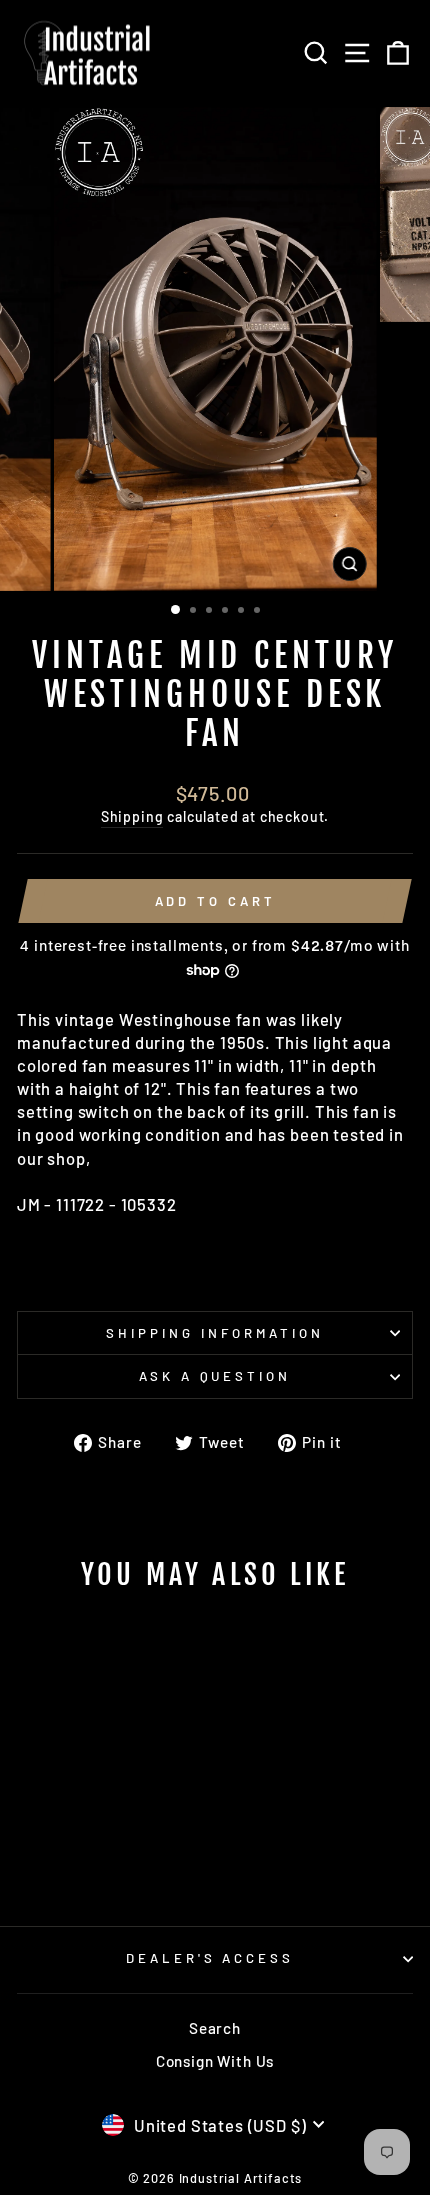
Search (215, 2028)
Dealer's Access (210, 1958)
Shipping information (215, 1333)
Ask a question (215, 1376)
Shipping (132, 816)
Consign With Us (215, 2061)
